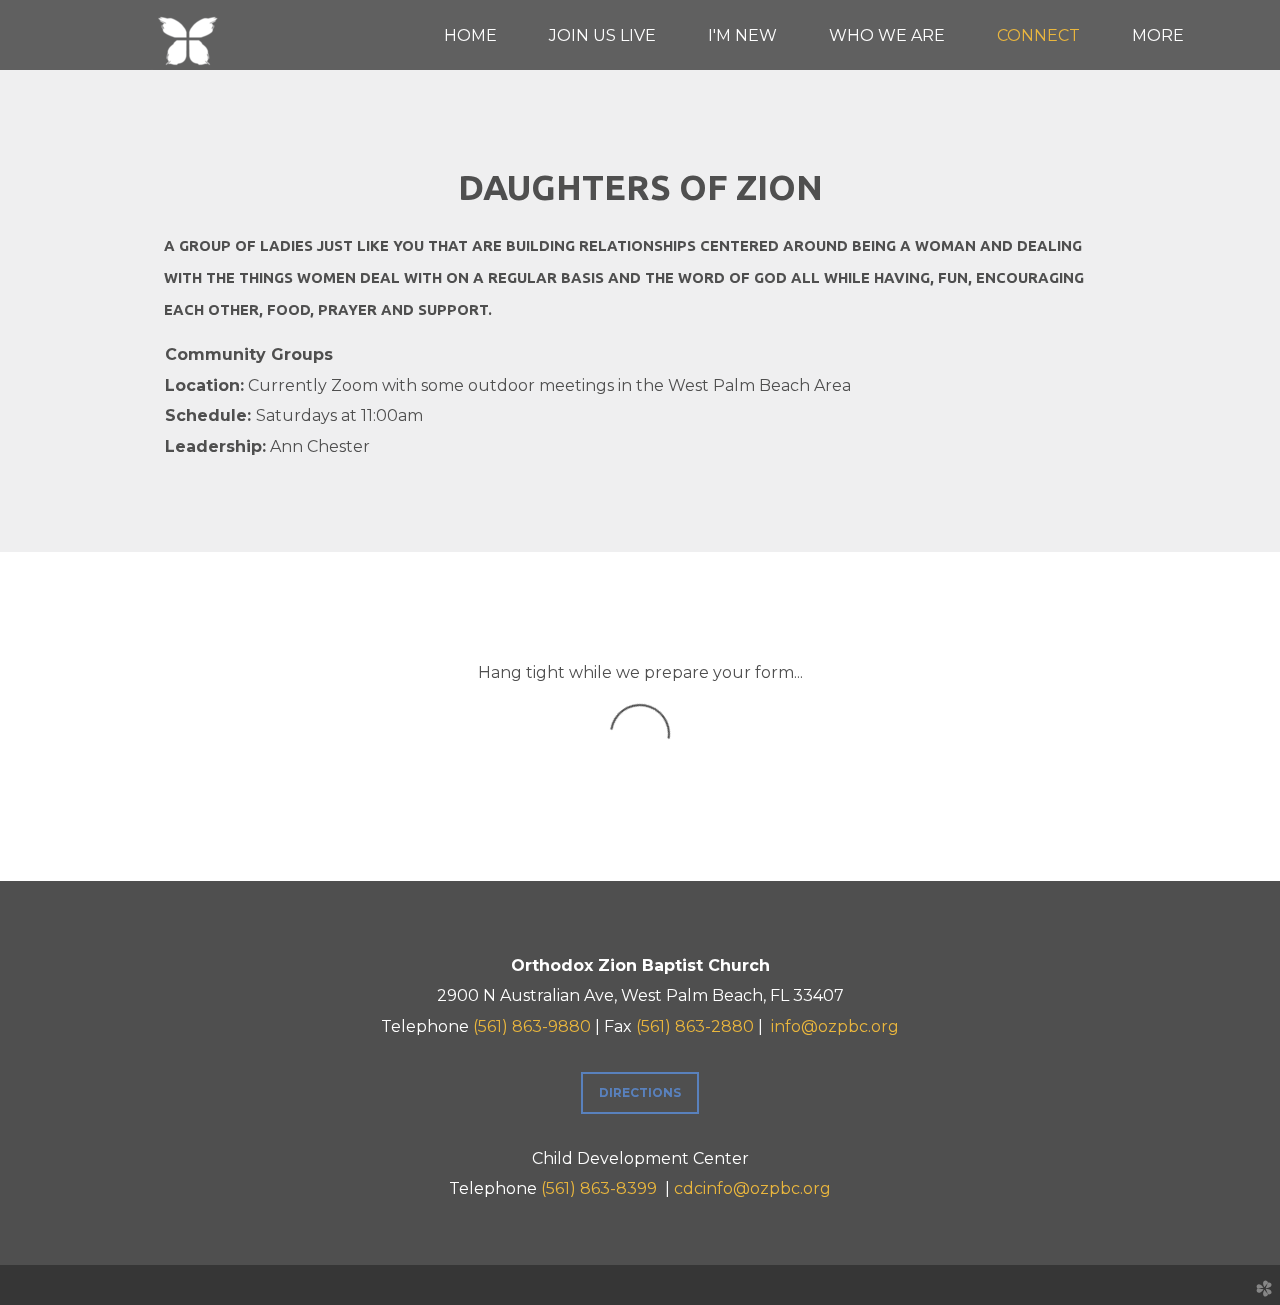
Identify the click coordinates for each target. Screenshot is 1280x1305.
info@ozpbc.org (835, 1026)
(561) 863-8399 (599, 1188)
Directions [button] (640, 1092)
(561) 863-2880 (695, 1026)
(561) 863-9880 (532, 1026)
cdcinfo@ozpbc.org (752, 1188)
